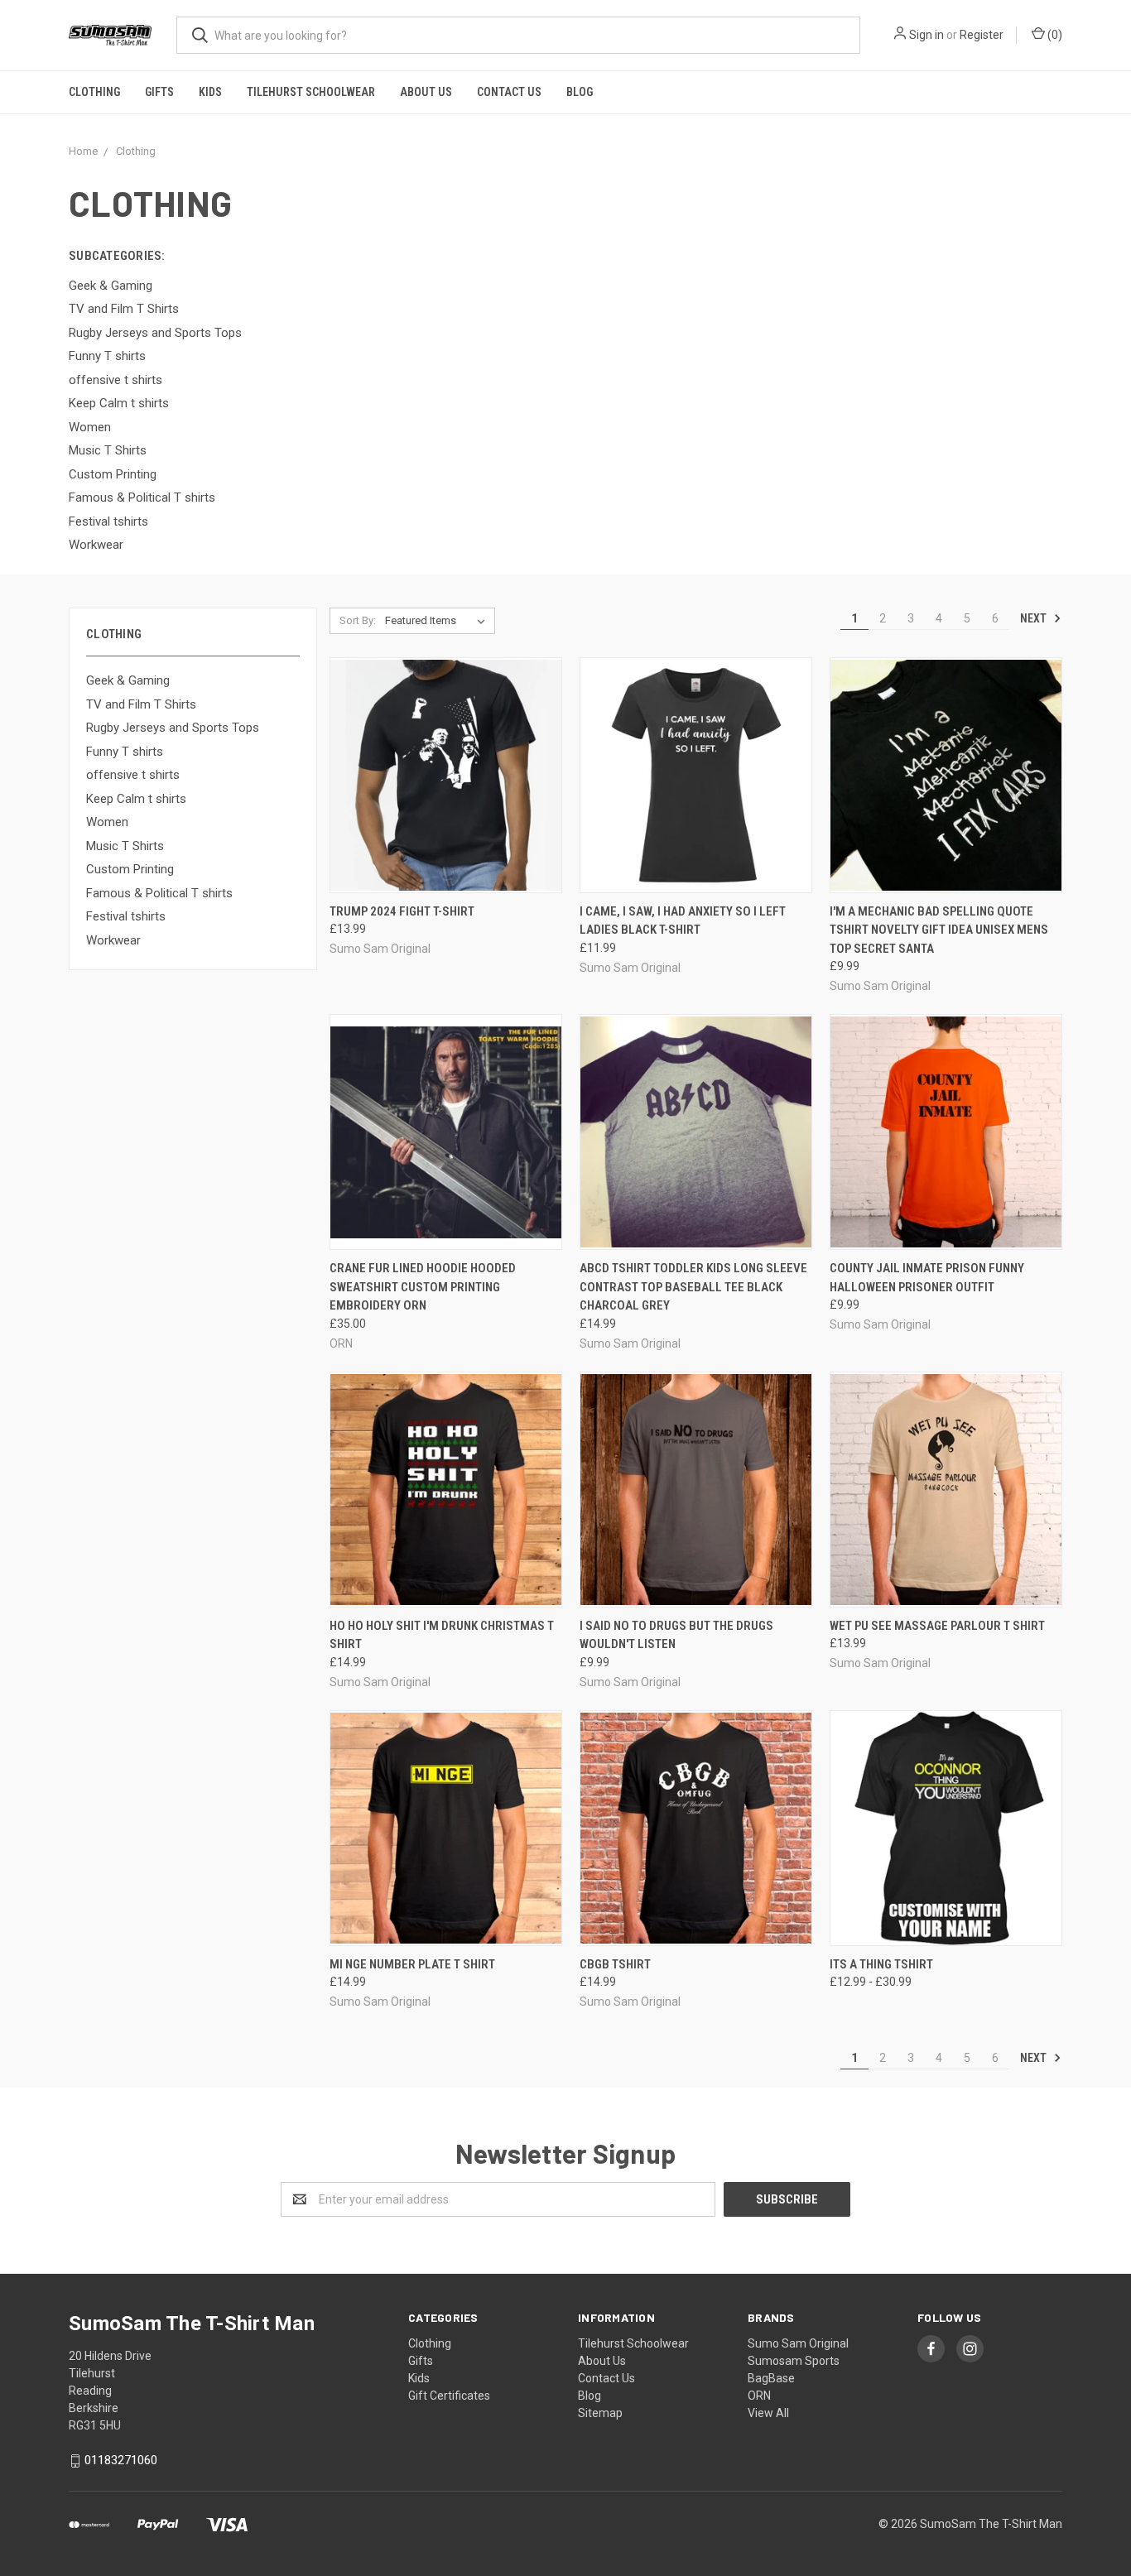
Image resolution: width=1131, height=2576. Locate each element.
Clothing (94, 92)
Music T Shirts (125, 846)
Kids (210, 92)
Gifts (159, 92)
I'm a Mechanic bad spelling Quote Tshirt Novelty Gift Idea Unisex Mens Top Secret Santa (939, 930)
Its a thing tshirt (881, 1964)
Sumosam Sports (794, 2361)
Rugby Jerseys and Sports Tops (173, 728)
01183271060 (121, 2460)
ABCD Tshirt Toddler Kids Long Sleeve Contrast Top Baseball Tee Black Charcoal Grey (693, 1287)
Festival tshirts (126, 916)
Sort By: (358, 620)
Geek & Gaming (128, 680)
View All (768, 2413)
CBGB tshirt (615, 1964)
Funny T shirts (125, 752)
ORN (759, 2396)
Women (107, 822)
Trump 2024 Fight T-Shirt (402, 911)
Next (1035, 618)
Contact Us (509, 92)
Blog (580, 92)
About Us (426, 92)
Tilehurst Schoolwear (311, 92)
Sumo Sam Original (798, 2343)
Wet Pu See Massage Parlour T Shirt (937, 1626)
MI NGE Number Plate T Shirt (412, 1964)
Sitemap (600, 2413)
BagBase (771, 2378)
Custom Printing (130, 869)
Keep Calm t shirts (136, 799)
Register (982, 35)
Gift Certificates (449, 2396)
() (1054, 35)
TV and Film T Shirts (141, 704)
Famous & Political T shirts (159, 893)
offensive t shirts (133, 775)
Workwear (113, 940)
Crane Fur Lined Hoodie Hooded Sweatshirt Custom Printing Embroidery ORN (423, 1287)
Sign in (926, 35)
